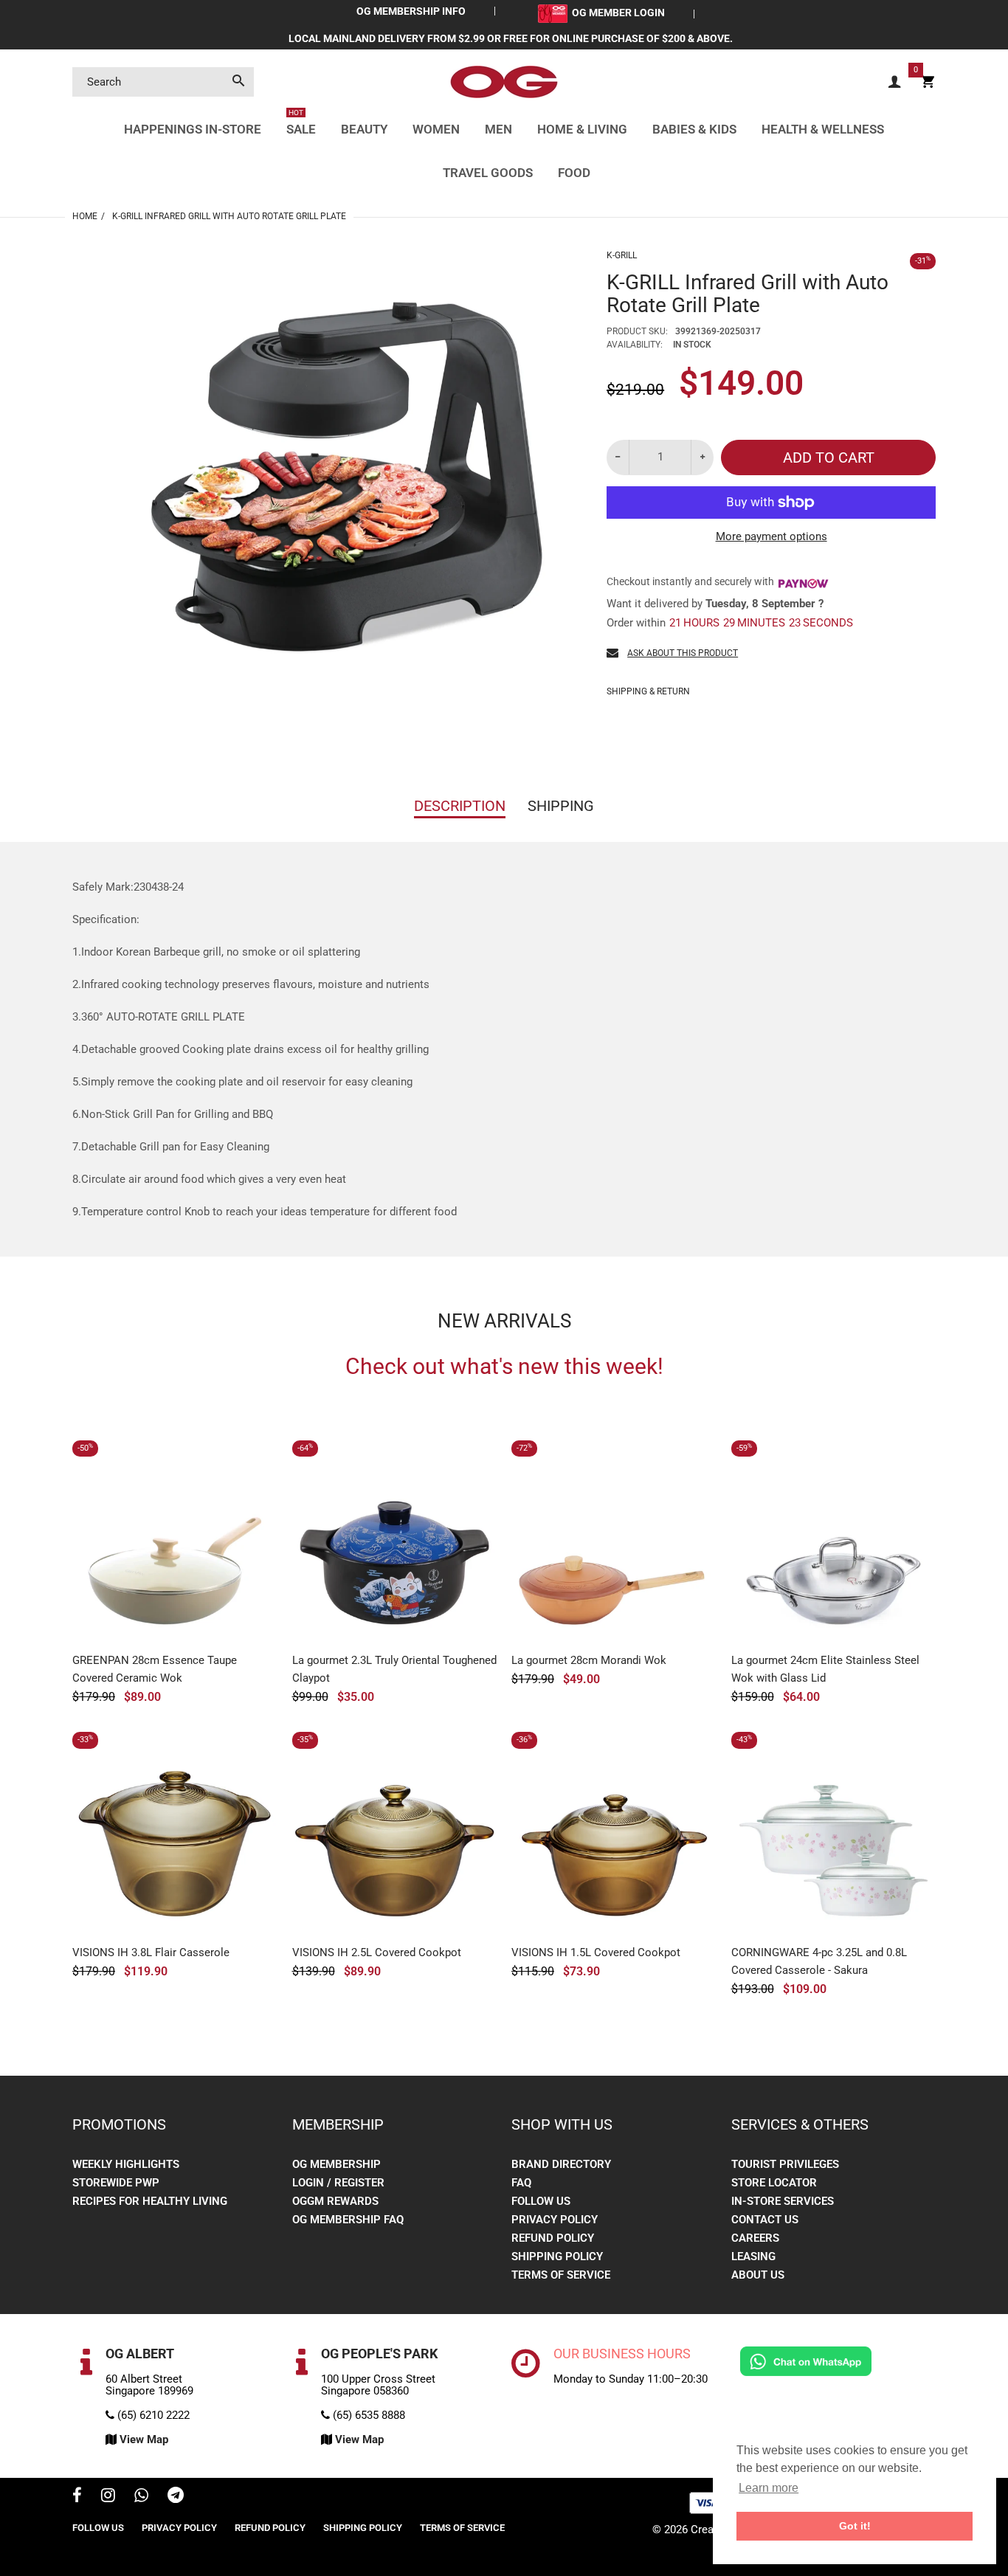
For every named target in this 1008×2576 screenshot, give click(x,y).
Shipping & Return (648, 691)
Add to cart (829, 457)
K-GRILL (622, 255)
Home (85, 216)
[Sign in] (894, 82)
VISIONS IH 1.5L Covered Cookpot (596, 1952)
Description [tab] (460, 806)
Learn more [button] (769, 2488)
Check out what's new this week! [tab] (504, 1367)
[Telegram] (176, 2497)
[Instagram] (108, 2497)
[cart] (928, 82)
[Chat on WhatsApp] (806, 2361)
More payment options (771, 536)
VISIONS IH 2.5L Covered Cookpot (377, 1952)
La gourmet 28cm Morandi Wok (589, 1660)
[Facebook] (77, 2497)
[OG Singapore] (504, 81)
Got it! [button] (855, 2526)
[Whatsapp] (141, 2497)
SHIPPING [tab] (561, 806)
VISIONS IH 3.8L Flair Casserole (151, 1952)
